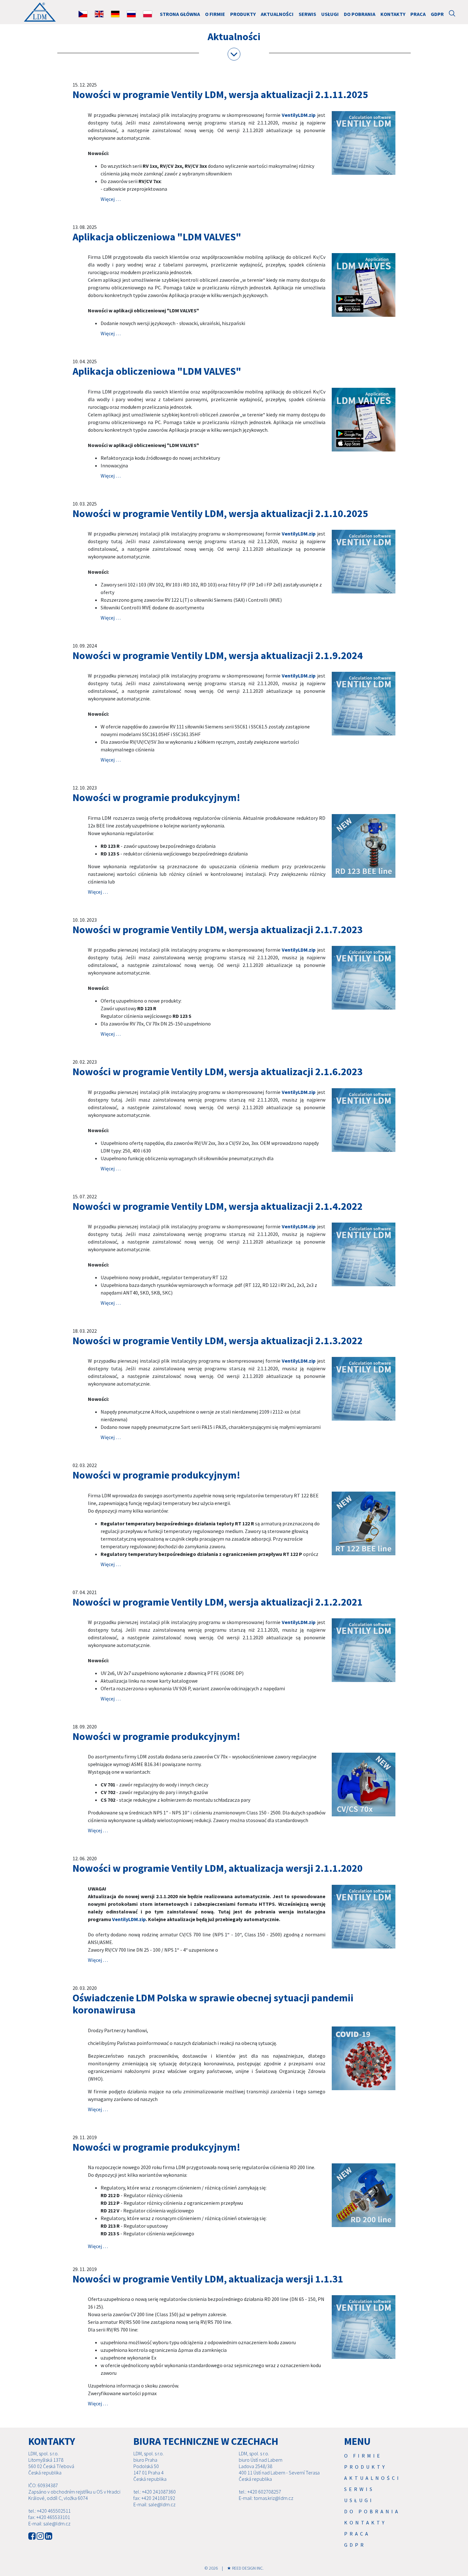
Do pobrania (360, 14)
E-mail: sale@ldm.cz (49, 2523)
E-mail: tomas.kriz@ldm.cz (266, 2498)
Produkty (243, 14)
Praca (418, 14)
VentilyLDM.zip (299, 115)
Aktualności (277, 14)
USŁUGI (330, 14)
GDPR (437, 14)
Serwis (307, 14)
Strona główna (180, 14)
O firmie (215, 14)
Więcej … (111, 199)
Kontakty (393, 14)
